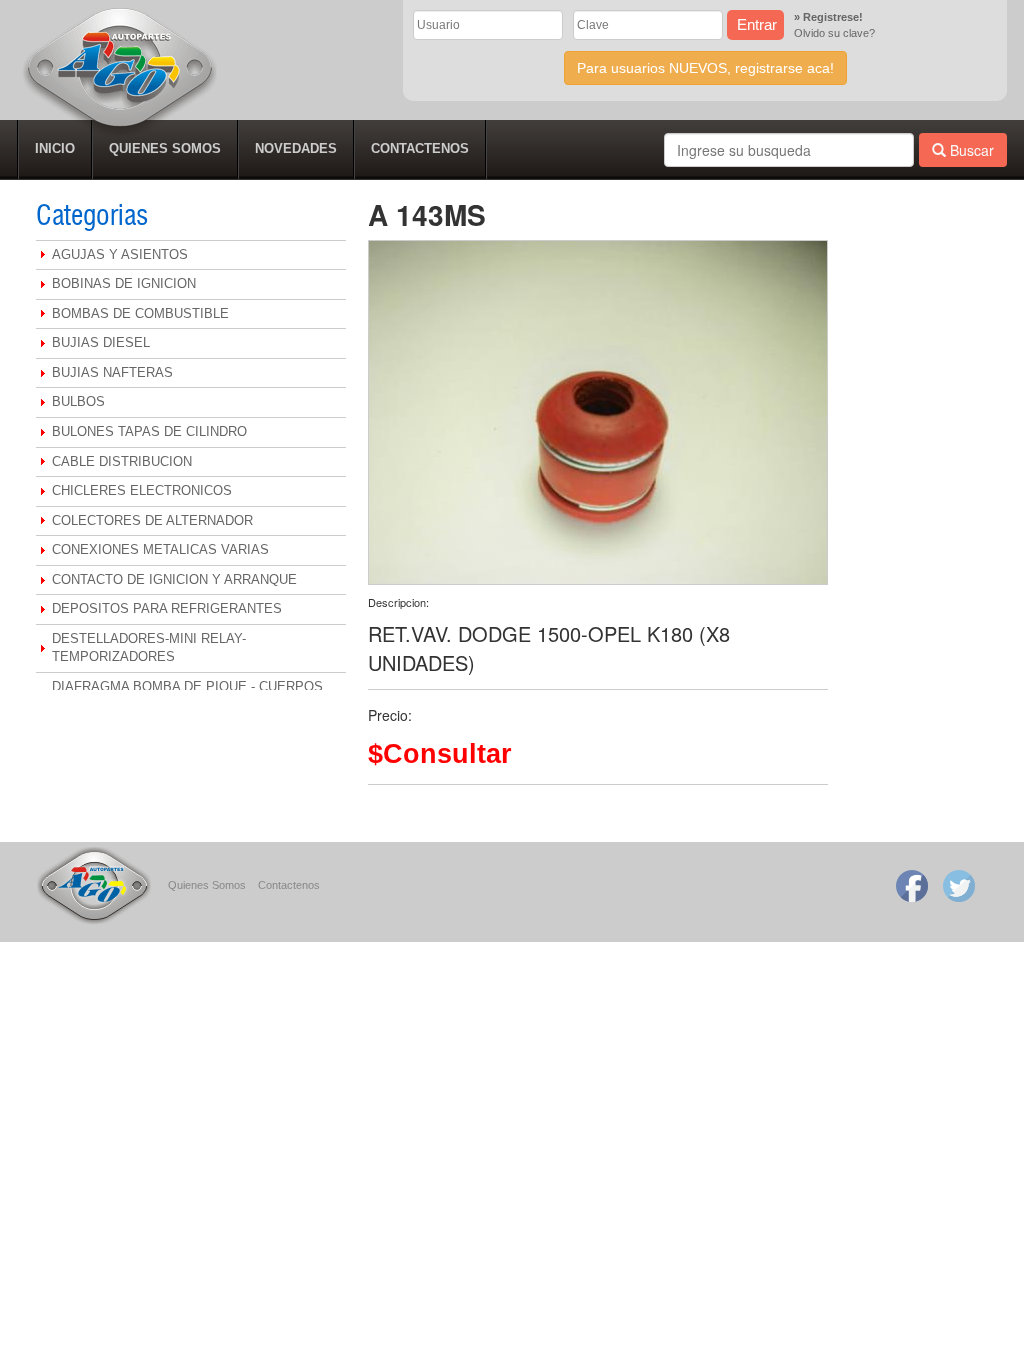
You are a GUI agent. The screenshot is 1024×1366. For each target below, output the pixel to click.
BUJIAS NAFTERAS (112, 372)
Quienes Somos (207, 885)
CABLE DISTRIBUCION (122, 461)
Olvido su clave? (834, 33)
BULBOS (78, 401)
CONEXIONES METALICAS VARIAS (160, 549)
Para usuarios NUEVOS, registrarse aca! (705, 68)
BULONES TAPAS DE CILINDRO (149, 431)
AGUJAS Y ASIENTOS (120, 254)
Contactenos (289, 885)
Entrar (757, 24)
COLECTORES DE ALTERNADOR (152, 520)
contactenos (420, 148)
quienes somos (165, 148)
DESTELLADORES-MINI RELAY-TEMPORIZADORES (149, 648)
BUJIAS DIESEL (101, 342)
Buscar (970, 150)
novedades (296, 148)
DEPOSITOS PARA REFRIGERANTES (167, 608)
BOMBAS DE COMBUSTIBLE (140, 313)
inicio (55, 148)
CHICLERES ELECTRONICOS (142, 490)
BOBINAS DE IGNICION (124, 283)
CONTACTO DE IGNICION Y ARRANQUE (174, 579)
